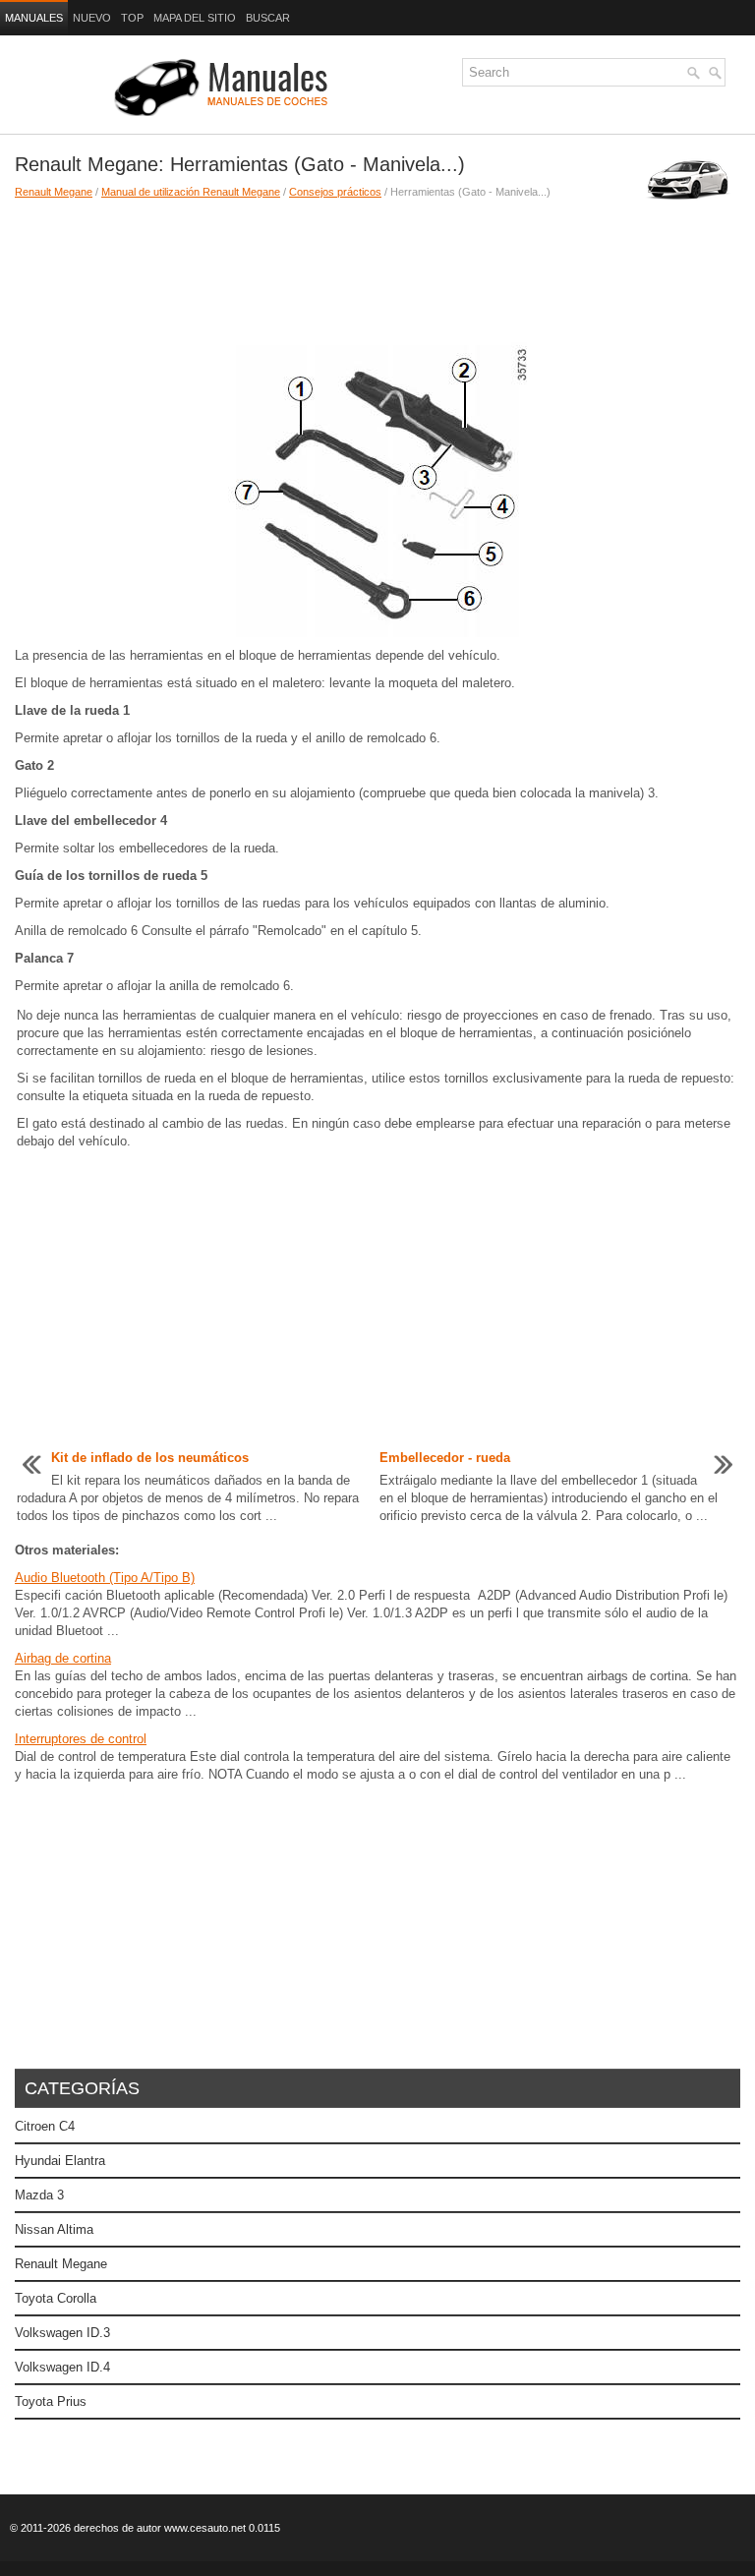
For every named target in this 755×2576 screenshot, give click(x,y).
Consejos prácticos (335, 192)
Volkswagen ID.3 (62, 2333)
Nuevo (92, 18)
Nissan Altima (54, 2229)
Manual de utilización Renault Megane (191, 192)
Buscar (268, 18)
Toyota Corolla (56, 2298)
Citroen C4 (45, 2126)
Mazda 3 (39, 2195)
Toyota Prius (51, 2401)
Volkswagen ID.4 (62, 2367)
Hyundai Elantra (60, 2161)
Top (132, 18)
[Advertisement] (292, 268)
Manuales (34, 18)
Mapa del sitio (195, 18)
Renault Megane (54, 192)
